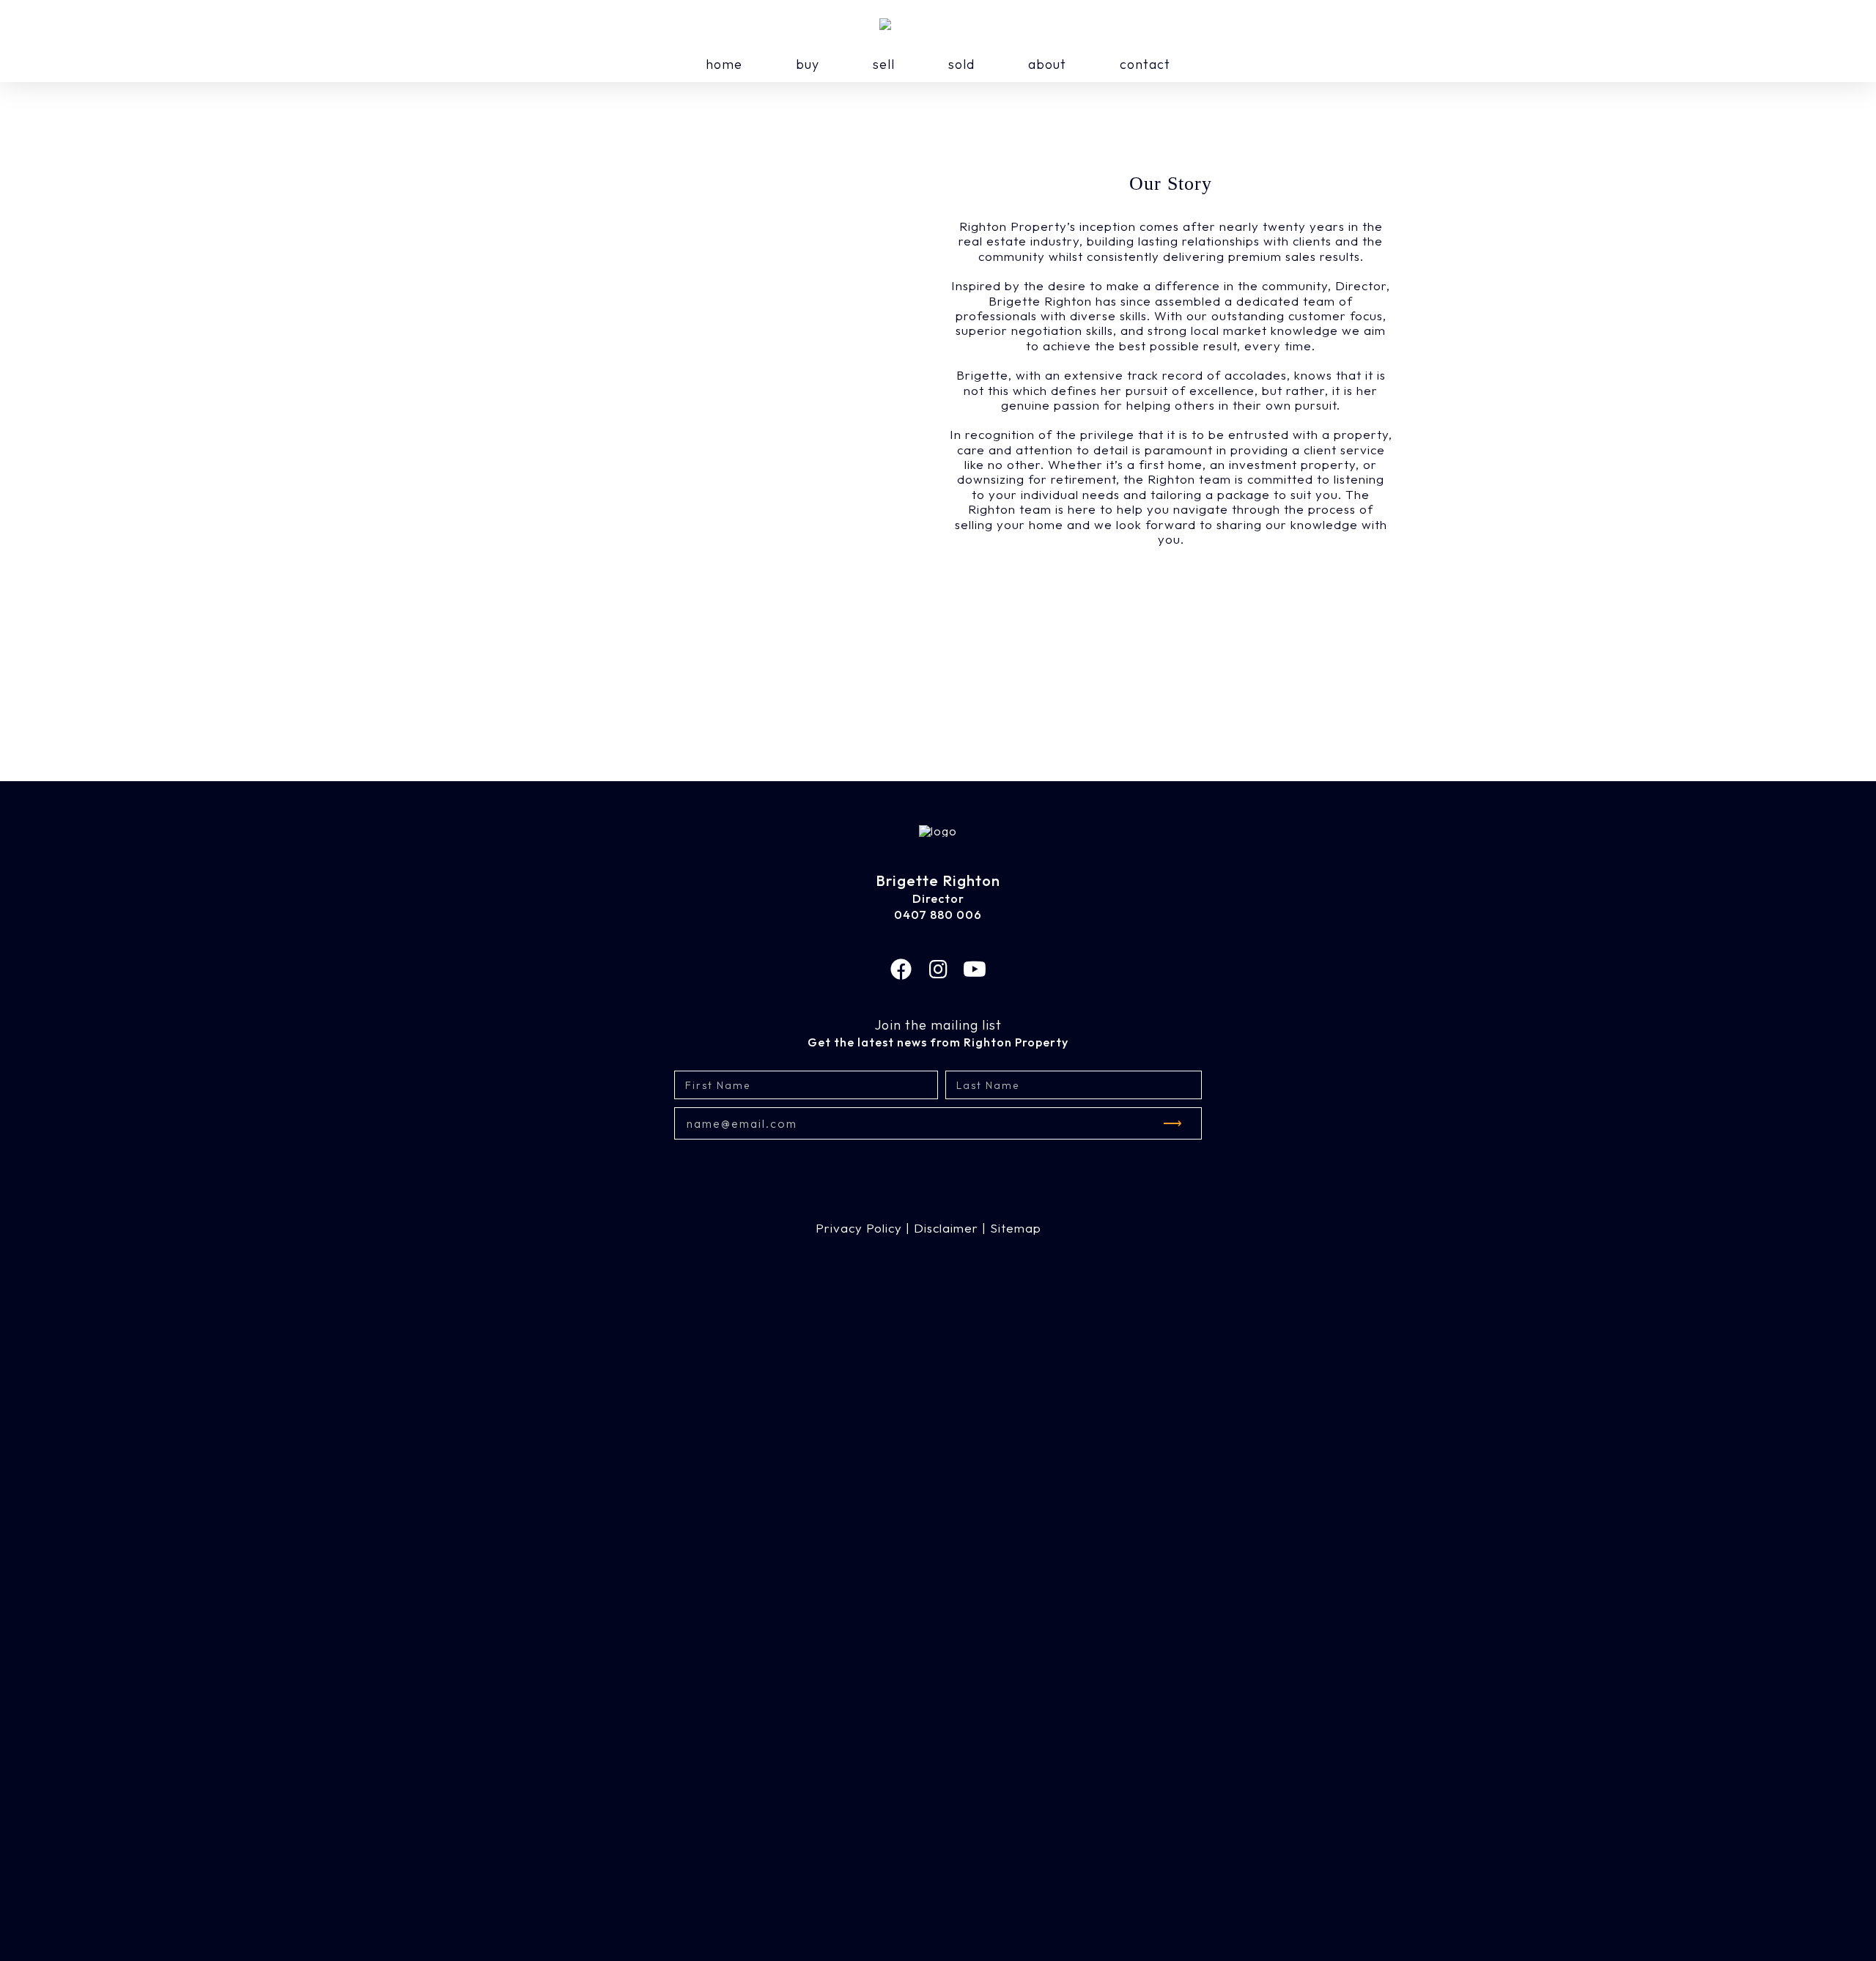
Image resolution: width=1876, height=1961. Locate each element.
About (1047, 64)
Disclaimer (946, 1228)
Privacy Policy (859, 1228)
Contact (1145, 64)
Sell (884, 64)
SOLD (961, 64)
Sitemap (1016, 1228)
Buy (808, 64)
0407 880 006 (938, 915)
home (724, 64)
